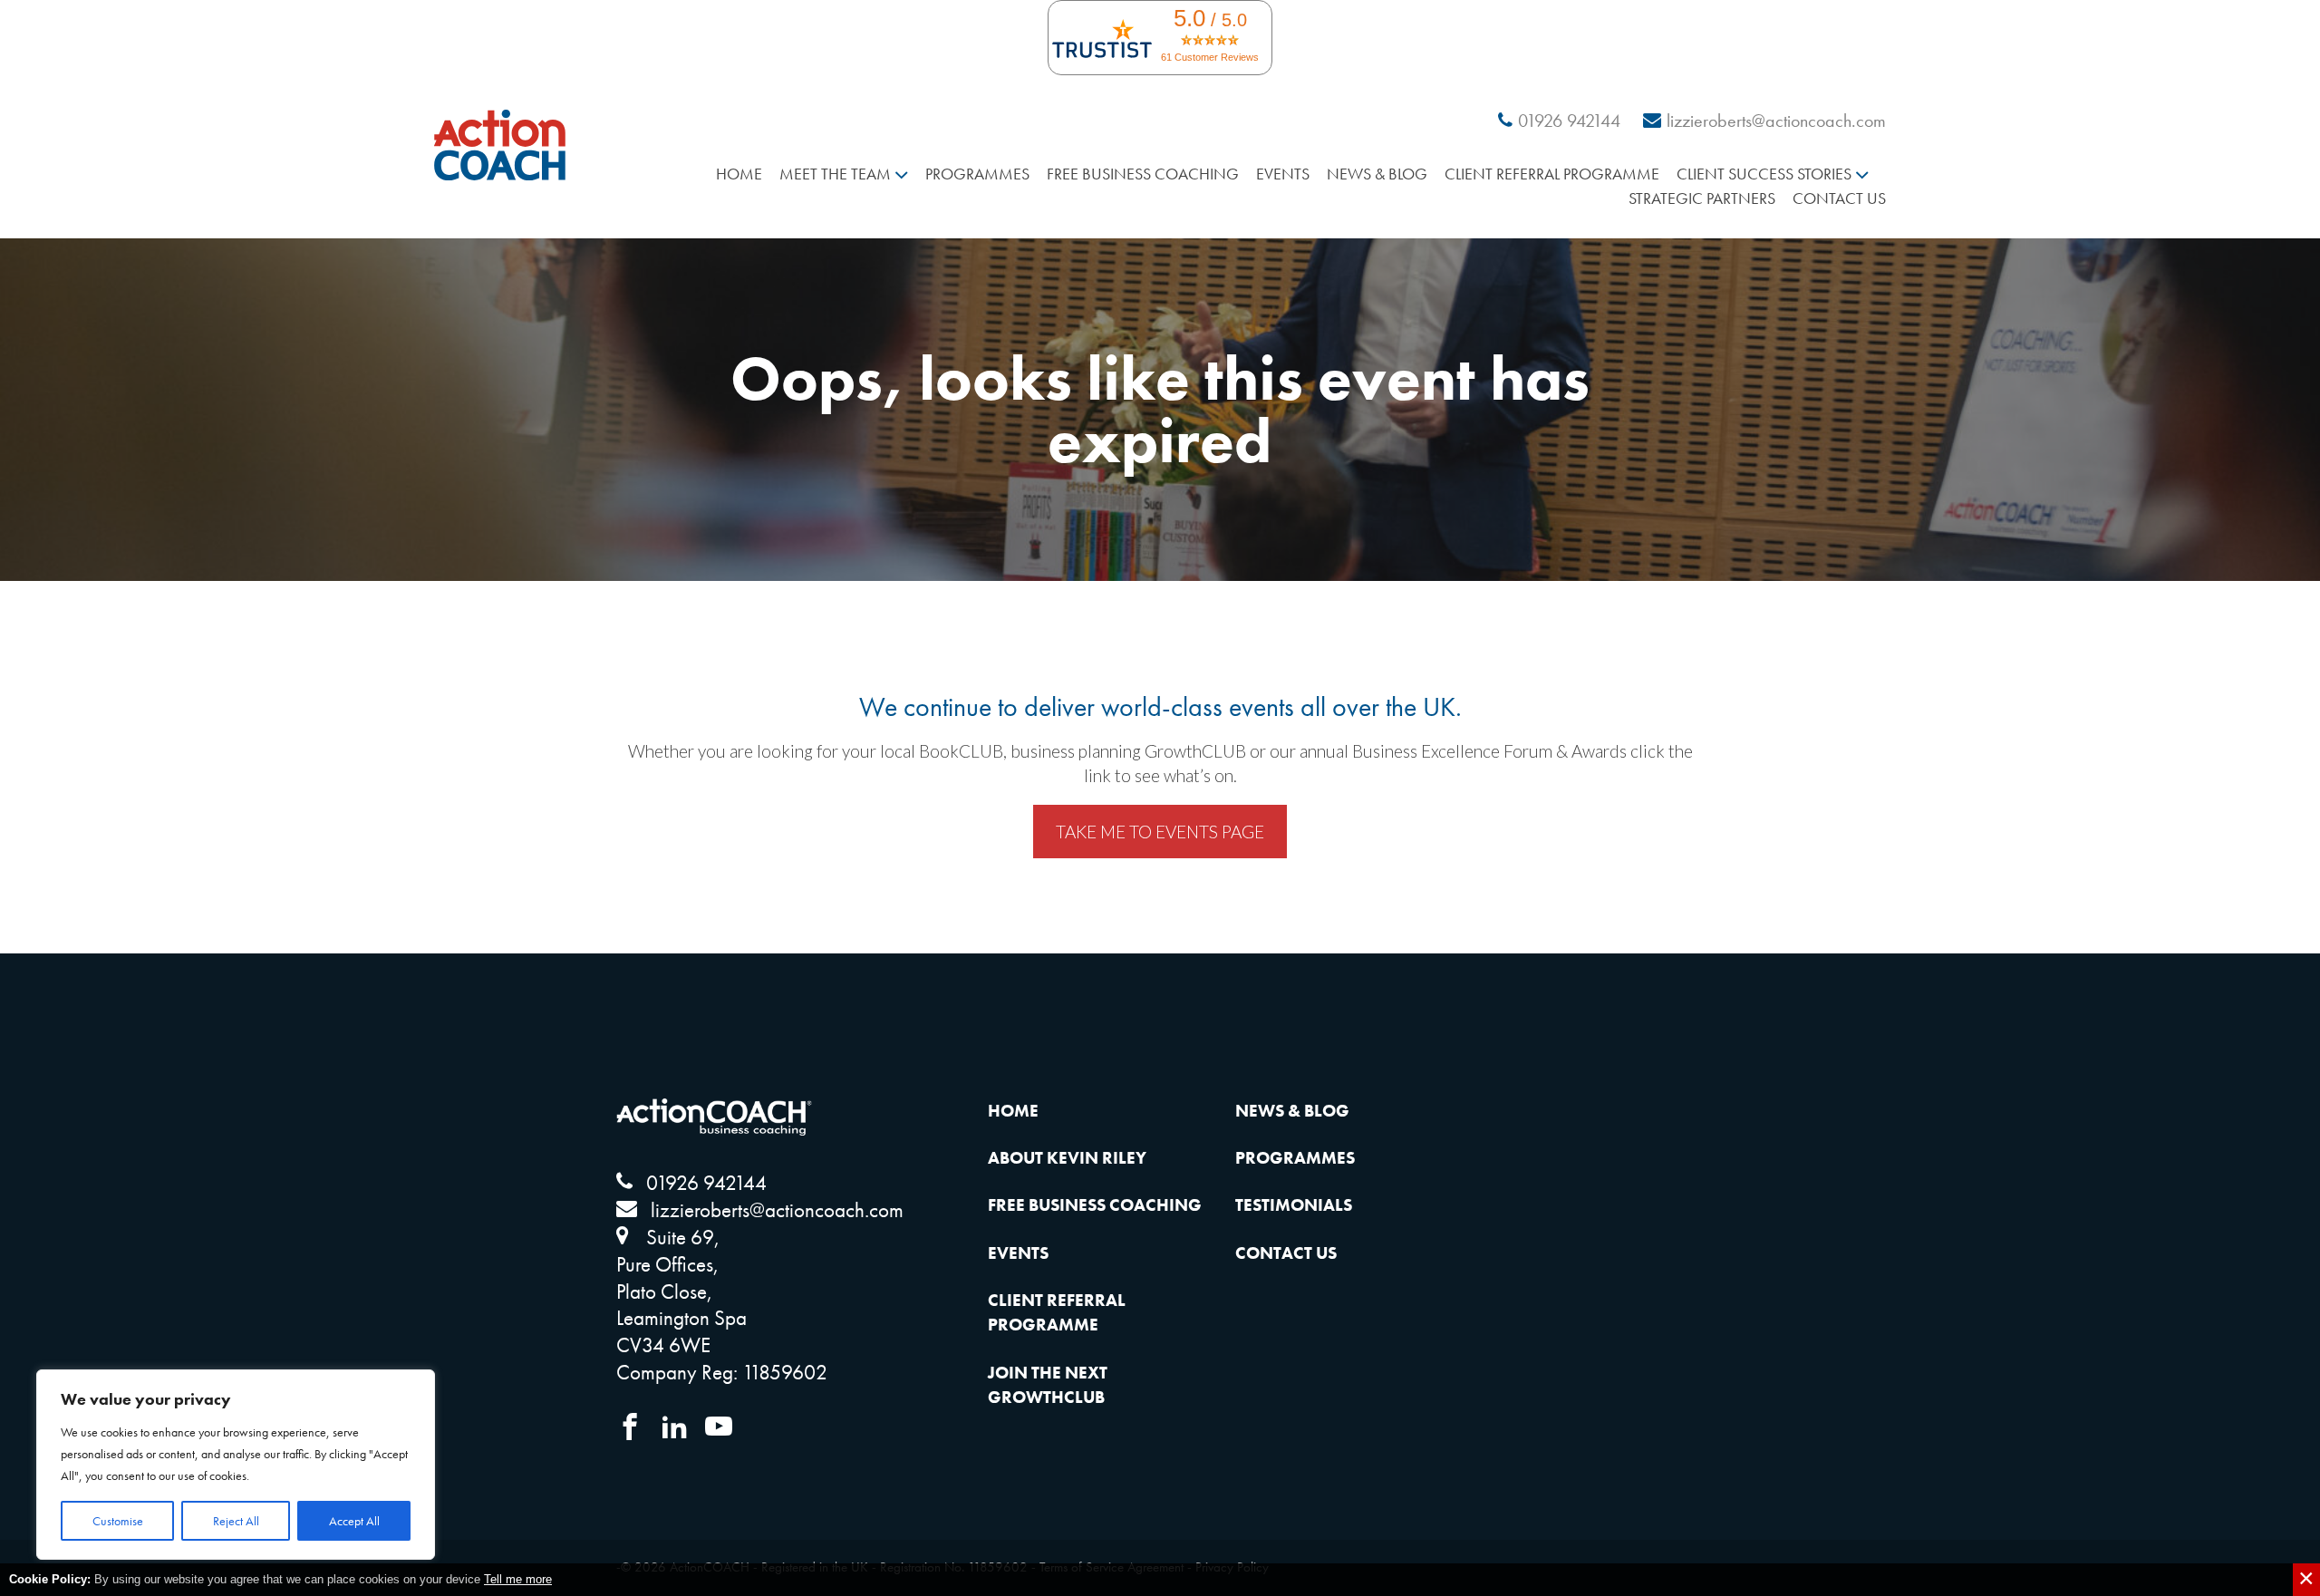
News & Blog (1377, 174)
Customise (118, 1521)
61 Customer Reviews (1210, 57)
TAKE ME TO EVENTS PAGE (1160, 832)
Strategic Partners (1702, 198)
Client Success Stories (1764, 174)
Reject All (236, 1521)
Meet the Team (835, 174)
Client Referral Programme (1552, 174)
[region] (236, 1465)
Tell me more (518, 1579)
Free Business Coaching (1143, 174)
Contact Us (1839, 198)
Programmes (977, 174)
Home (739, 174)
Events (1283, 174)
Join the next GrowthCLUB (1048, 1385)
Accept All (354, 1521)
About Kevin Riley (1067, 1158)
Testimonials (1294, 1205)
